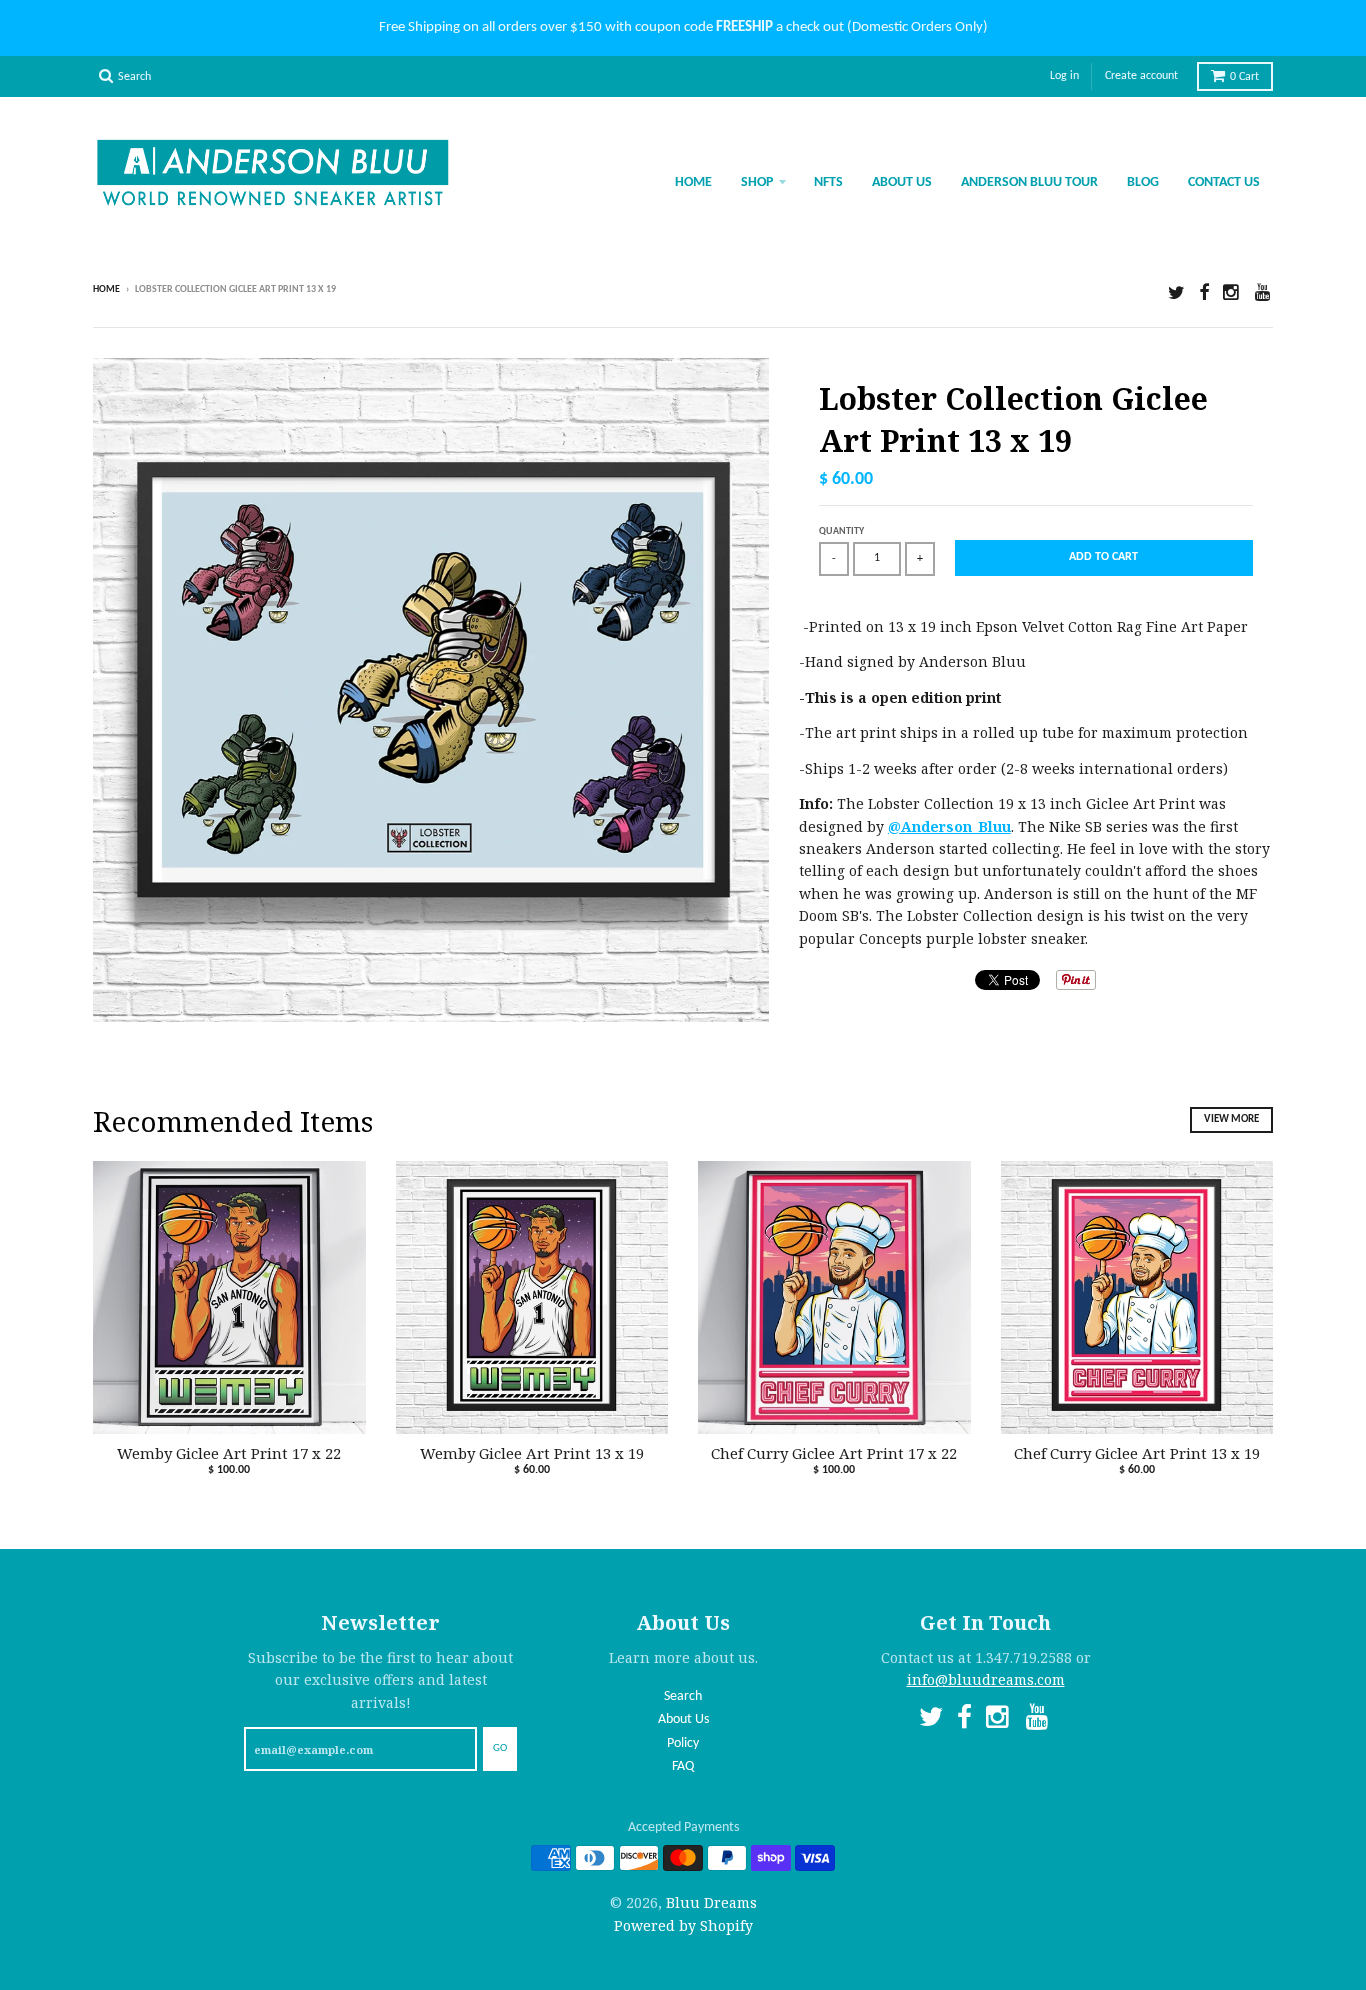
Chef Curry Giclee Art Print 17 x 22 (834, 1453)
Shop (757, 182)
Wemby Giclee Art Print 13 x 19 (532, 1453)
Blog (1143, 182)
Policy (683, 1743)
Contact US (1224, 182)
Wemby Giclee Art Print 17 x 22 (229, 1453)
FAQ (683, 1766)
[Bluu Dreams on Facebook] (1204, 291)
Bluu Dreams (711, 1902)
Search (683, 1696)
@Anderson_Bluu (949, 826)
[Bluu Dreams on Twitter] (1176, 291)
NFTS (828, 182)
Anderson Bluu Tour (1029, 182)
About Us (902, 182)
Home (693, 182)
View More (1231, 1119)
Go (500, 1748)
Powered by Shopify (683, 1925)
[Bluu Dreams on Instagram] (1232, 291)
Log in (1064, 76)
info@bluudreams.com (986, 1679)
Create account (1141, 76)
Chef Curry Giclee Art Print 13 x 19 (1137, 1453)
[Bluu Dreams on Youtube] (1264, 291)
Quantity (841, 531)
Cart (1244, 77)
